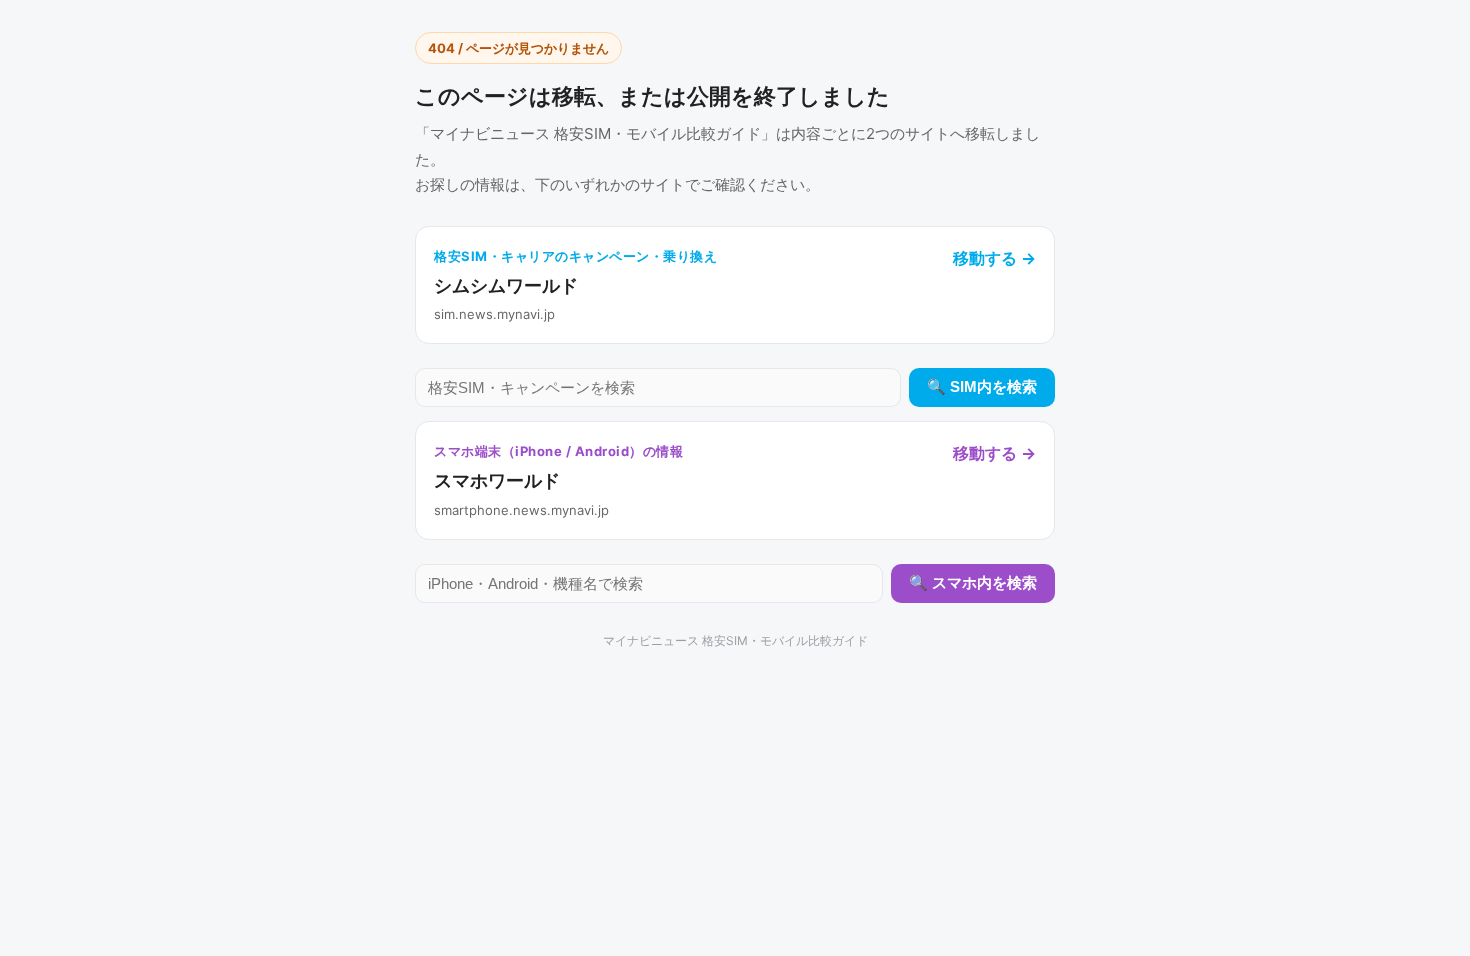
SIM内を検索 (993, 386)
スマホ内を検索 (984, 582)
